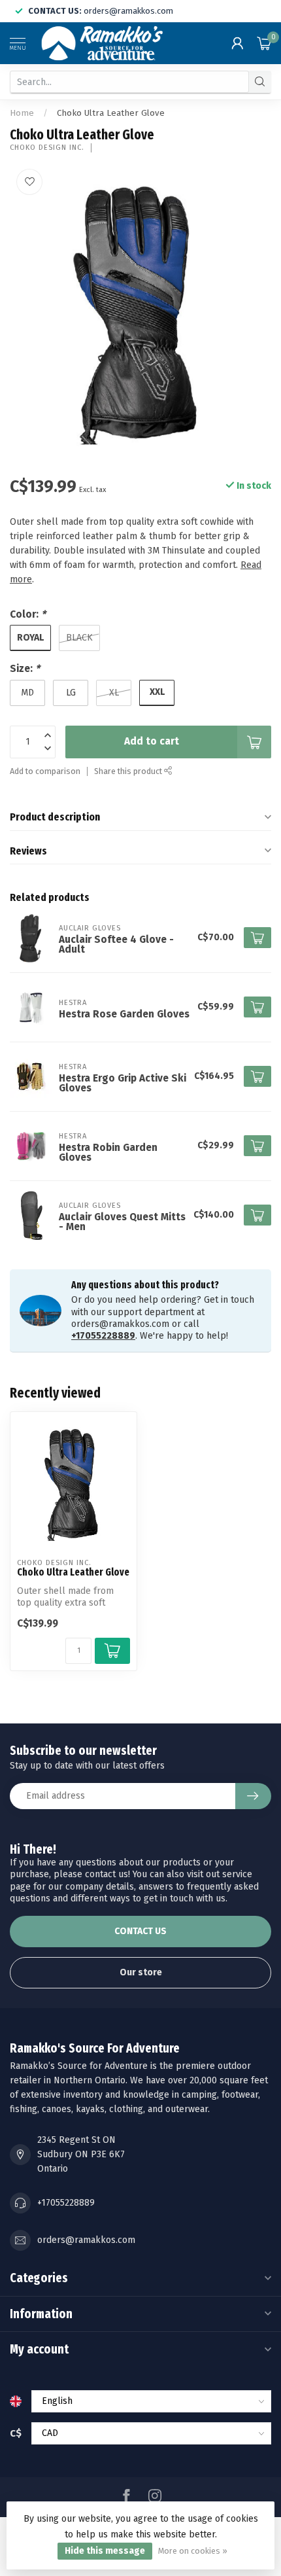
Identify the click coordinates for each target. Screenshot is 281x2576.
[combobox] (129, 82)
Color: (28, 614)
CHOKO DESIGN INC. (47, 148)
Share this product (129, 771)
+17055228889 (103, 1336)
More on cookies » (193, 2551)
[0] (264, 43)
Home (22, 113)
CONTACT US (140, 1931)
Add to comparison (45, 771)
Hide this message (105, 2551)
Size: (25, 669)
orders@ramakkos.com (86, 2240)
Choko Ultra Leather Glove (111, 113)
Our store (141, 1972)
